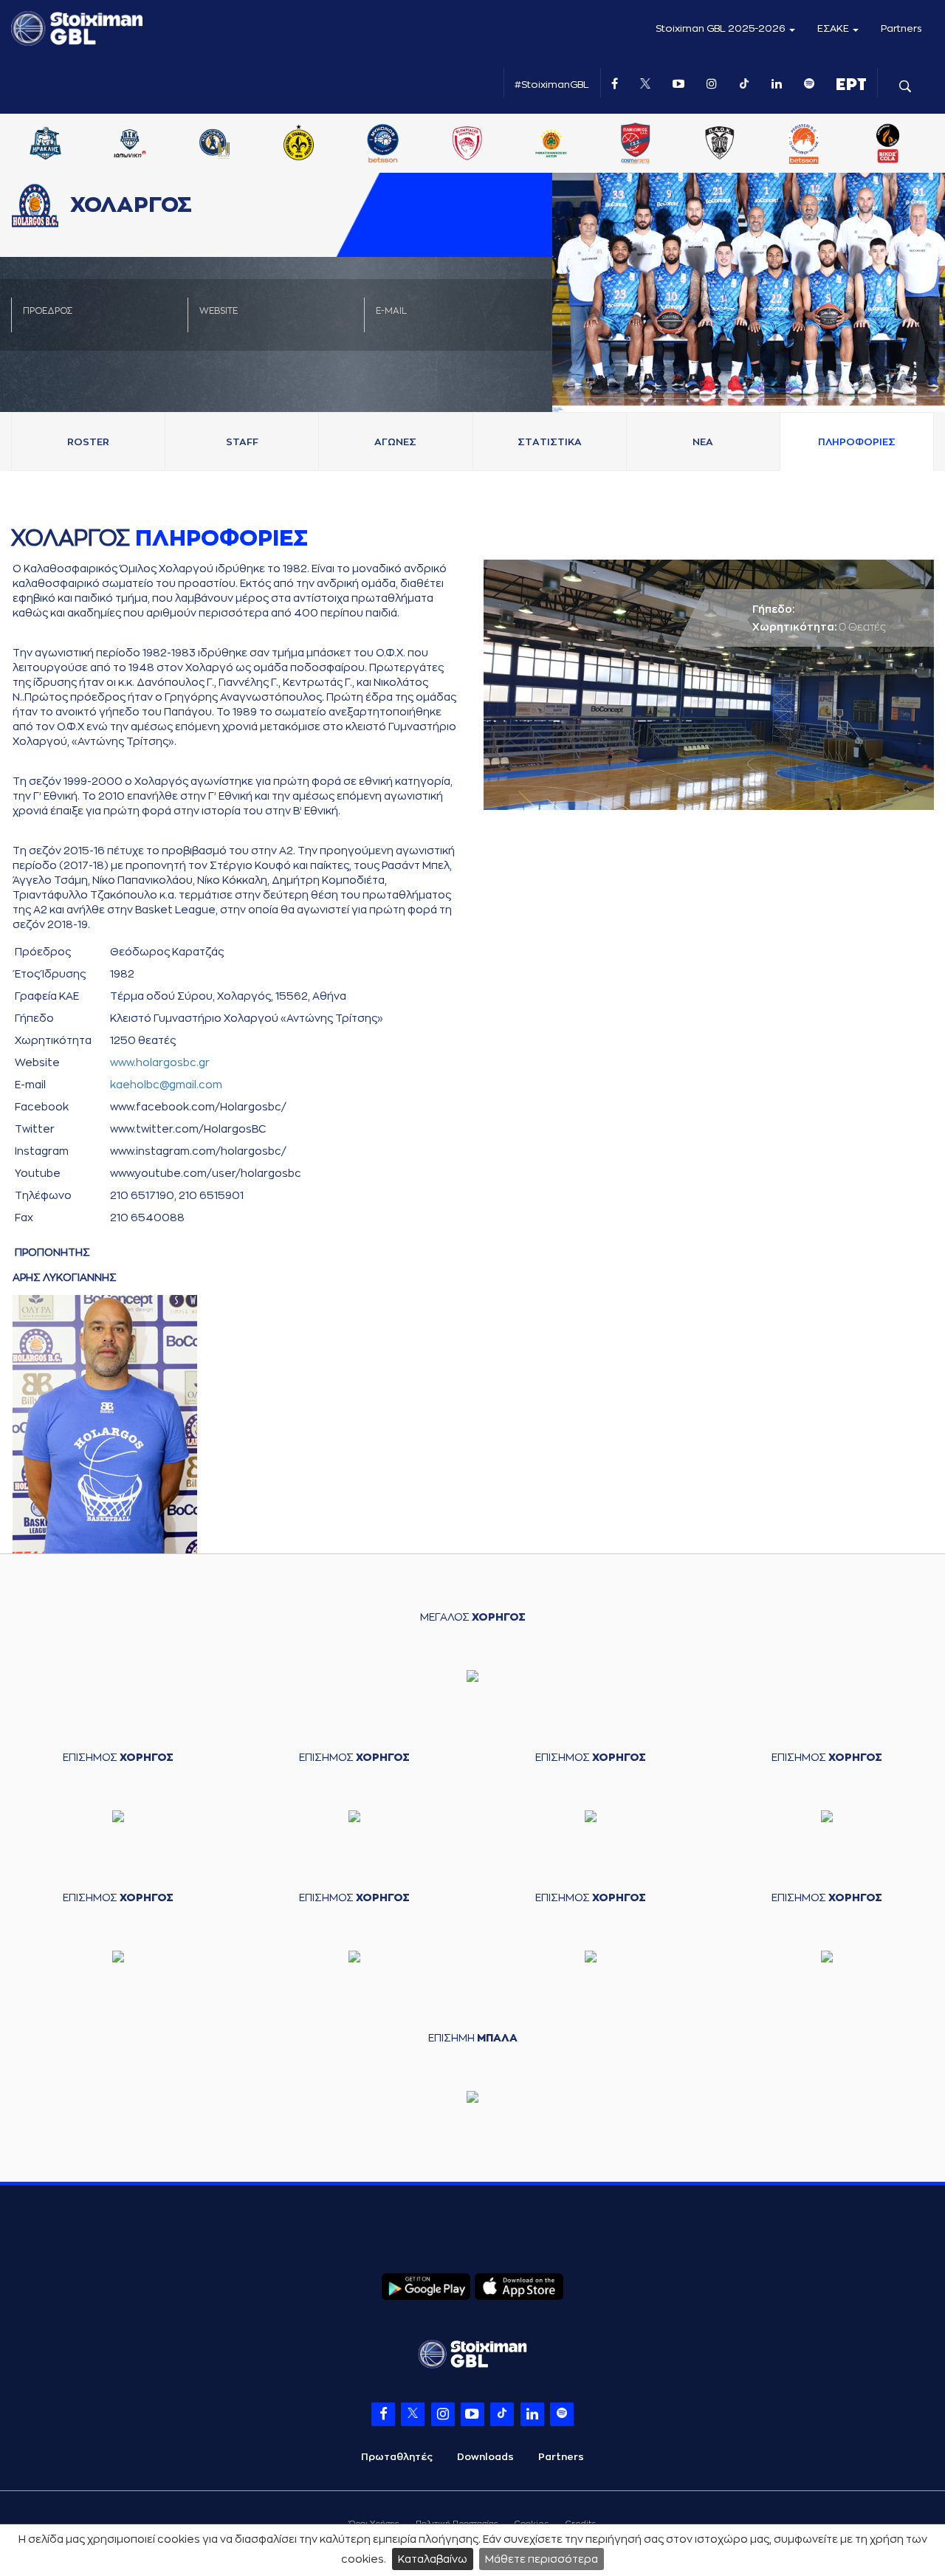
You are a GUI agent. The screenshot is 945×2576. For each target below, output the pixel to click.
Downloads (485, 2457)
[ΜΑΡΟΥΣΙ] (471, 145)
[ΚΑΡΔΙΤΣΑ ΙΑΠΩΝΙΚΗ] (302, 145)
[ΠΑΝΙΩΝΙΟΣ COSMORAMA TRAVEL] (808, 145)
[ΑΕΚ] (49, 145)
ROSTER (88, 442)
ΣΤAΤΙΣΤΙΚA (550, 442)
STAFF (242, 442)
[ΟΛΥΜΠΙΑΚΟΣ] (639, 145)
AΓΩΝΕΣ (395, 442)
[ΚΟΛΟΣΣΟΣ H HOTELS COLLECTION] (386, 145)
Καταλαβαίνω (433, 2559)
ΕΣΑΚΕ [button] (834, 28)
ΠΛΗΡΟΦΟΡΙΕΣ (857, 442)
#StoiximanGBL (552, 85)
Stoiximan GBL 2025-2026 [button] (722, 28)
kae (166, 1085)
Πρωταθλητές (397, 2457)
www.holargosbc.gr (160, 1062)
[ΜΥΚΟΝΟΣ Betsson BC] (555, 145)
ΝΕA (703, 442)
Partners (901, 28)
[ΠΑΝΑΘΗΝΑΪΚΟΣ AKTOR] (724, 145)
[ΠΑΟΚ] (892, 145)
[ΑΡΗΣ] (134, 145)
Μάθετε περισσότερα (542, 2559)
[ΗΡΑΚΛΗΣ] (218, 145)
